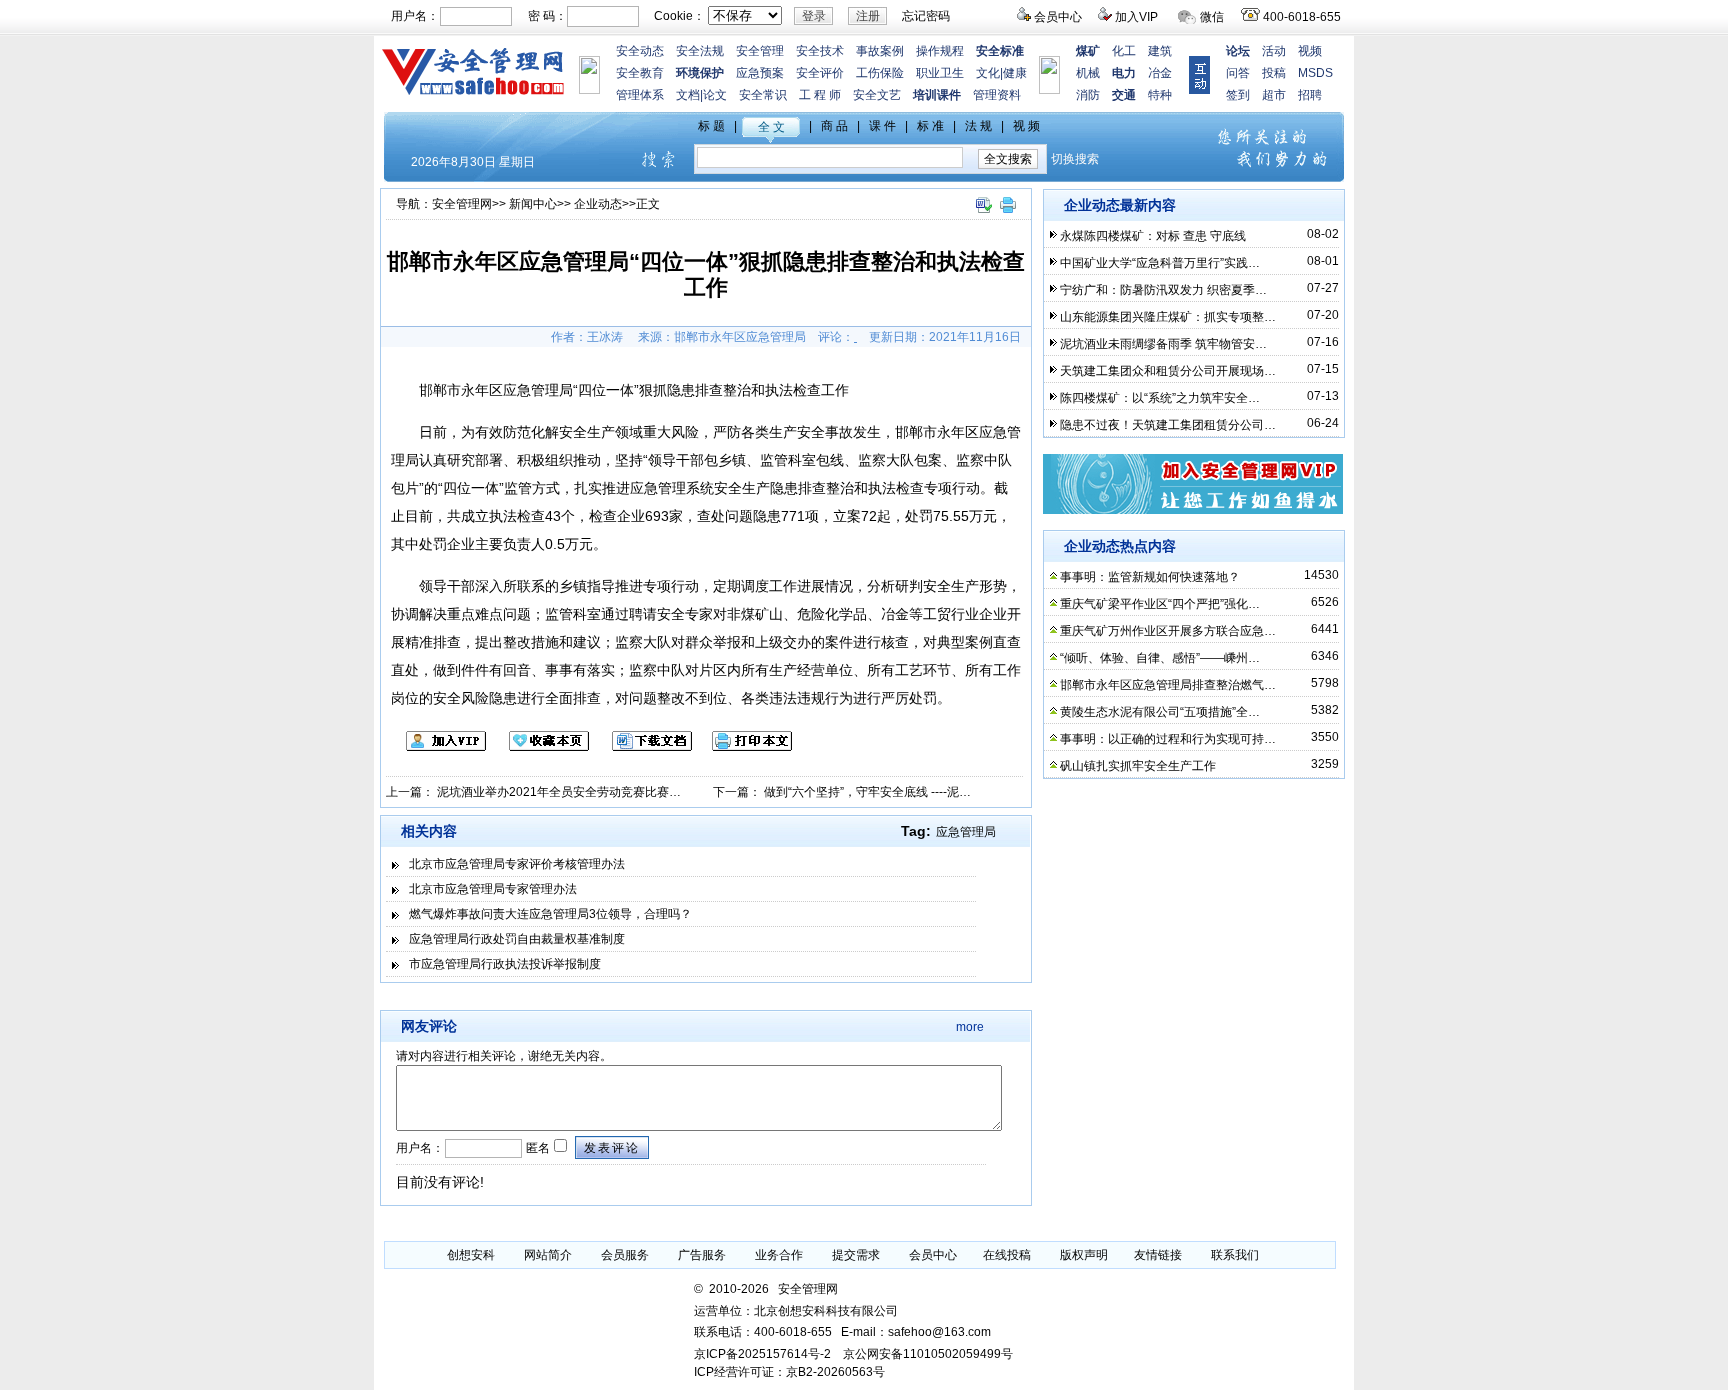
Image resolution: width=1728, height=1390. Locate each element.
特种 (1160, 95)
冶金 (1160, 73)
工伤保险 (880, 73)
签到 (1238, 95)
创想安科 (471, 1255)
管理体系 (640, 95)
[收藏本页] (539, 747)
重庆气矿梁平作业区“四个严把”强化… (1160, 604)
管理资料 (997, 95)
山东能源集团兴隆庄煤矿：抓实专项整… (1168, 317)
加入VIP (1136, 17)
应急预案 (760, 73)
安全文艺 (877, 95)
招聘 (1310, 95)
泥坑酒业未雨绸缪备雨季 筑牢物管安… (1163, 344)
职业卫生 (940, 73)
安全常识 (763, 95)
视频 (1310, 51)
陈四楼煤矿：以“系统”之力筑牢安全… (1160, 398)
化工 (1124, 51)
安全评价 (820, 73)
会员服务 (625, 1255)
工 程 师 (820, 95)
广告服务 (702, 1255)
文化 (988, 73)
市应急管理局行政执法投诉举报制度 (505, 964)
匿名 (536, 1148)
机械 (1088, 73)
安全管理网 (462, 204)
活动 (1274, 51)
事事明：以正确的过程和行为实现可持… (1168, 739)
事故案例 (880, 51)
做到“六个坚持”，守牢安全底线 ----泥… (867, 792)
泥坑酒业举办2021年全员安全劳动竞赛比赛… (559, 792)
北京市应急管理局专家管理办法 (493, 889)
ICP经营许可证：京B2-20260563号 (789, 1372)
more (970, 1027)
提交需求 (856, 1255)
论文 (715, 95)
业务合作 (779, 1255)
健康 (1015, 73)
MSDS (1315, 73)
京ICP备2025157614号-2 (762, 1354)
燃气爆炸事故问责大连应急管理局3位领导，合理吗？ (550, 914)
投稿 (1274, 73)
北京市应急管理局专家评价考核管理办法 (517, 864)
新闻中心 (533, 204)
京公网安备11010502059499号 (928, 1354)
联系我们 (1235, 1255)
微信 (1212, 17)
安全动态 (640, 51)
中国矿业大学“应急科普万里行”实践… (1160, 263)
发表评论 (612, 1148)
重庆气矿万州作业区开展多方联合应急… (1168, 631)
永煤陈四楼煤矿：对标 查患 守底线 (1153, 236)
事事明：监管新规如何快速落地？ (1150, 577)
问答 (1238, 73)
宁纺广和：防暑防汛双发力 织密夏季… (1163, 290)
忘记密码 (926, 16)
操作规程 (940, 51)
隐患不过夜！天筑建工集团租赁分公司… (1168, 425)
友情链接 (1158, 1255)
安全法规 (700, 51)
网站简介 (548, 1255)
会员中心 (1058, 17)
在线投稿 (1007, 1255)
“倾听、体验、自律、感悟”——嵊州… (1160, 658)
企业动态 (598, 204)
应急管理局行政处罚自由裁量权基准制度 (517, 939)
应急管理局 (966, 832)
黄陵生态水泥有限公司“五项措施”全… (1160, 712)
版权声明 (1084, 1255)
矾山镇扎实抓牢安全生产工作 (1138, 766)
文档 (688, 95)
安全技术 (820, 51)
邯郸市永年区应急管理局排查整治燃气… (1168, 685)
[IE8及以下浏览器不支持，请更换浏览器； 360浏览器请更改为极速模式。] (983, 214)
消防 (1088, 95)
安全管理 (760, 51)
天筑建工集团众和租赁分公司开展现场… (1168, 371)
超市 (1274, 95)
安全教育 (640, 73)
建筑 (1160, 51)
